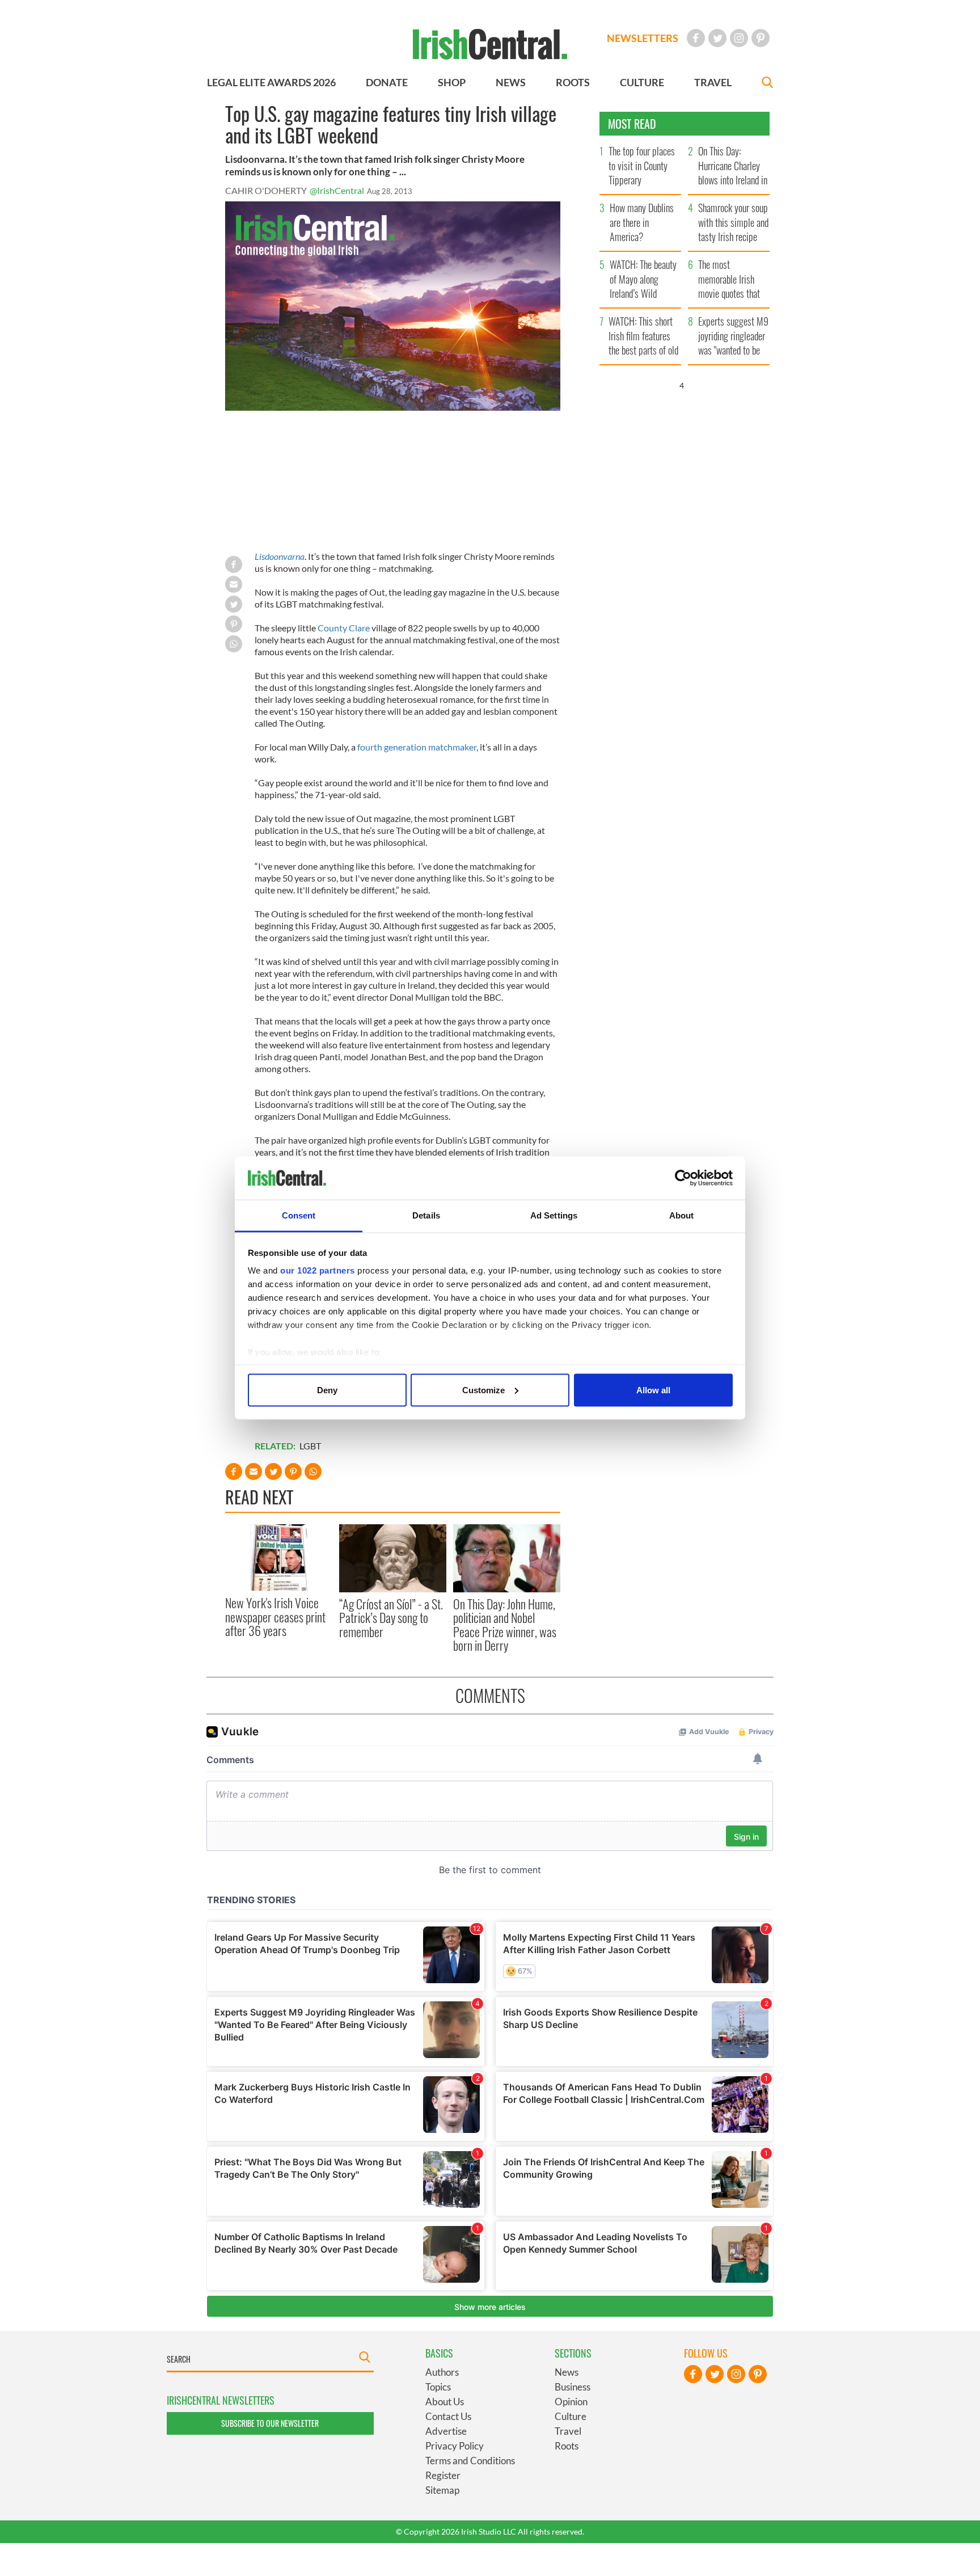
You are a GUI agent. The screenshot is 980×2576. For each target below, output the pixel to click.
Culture (571, 2416)
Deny (327, 1390)
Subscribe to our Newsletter (270, 2423)
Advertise (446, 2431)
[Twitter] (717, 38)
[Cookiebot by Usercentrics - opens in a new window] (683, 1178)
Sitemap (442, 2490)
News (567, 2372)
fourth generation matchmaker (417, 747)
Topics (438, 2387)
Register (443, 2475)
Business (573, 2387)
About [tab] (682, 1215)
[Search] (767, 84)
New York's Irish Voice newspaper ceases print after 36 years (275, 1616)
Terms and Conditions (470, 2461)
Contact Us (448, 2416)
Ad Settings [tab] (554, 1215)
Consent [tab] (299, 1215)
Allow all (653, 1390)
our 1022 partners (318, 1270)
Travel (568, 2431)
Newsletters (643, 38)
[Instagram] (739, 38)
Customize (483, 1390)
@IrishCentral (337, 190)
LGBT (310, 1446)
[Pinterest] (761, 38)
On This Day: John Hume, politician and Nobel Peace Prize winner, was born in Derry (505, 1624)
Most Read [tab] (632, 124)
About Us (445, 2402)
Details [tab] (426, 1215)
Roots (567, 2446)
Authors (442, 2372)
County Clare (344, 628)
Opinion (571, 2402)
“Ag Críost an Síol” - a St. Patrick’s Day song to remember (391, 1618)
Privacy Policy (455, 2446)
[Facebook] (696, 38)
